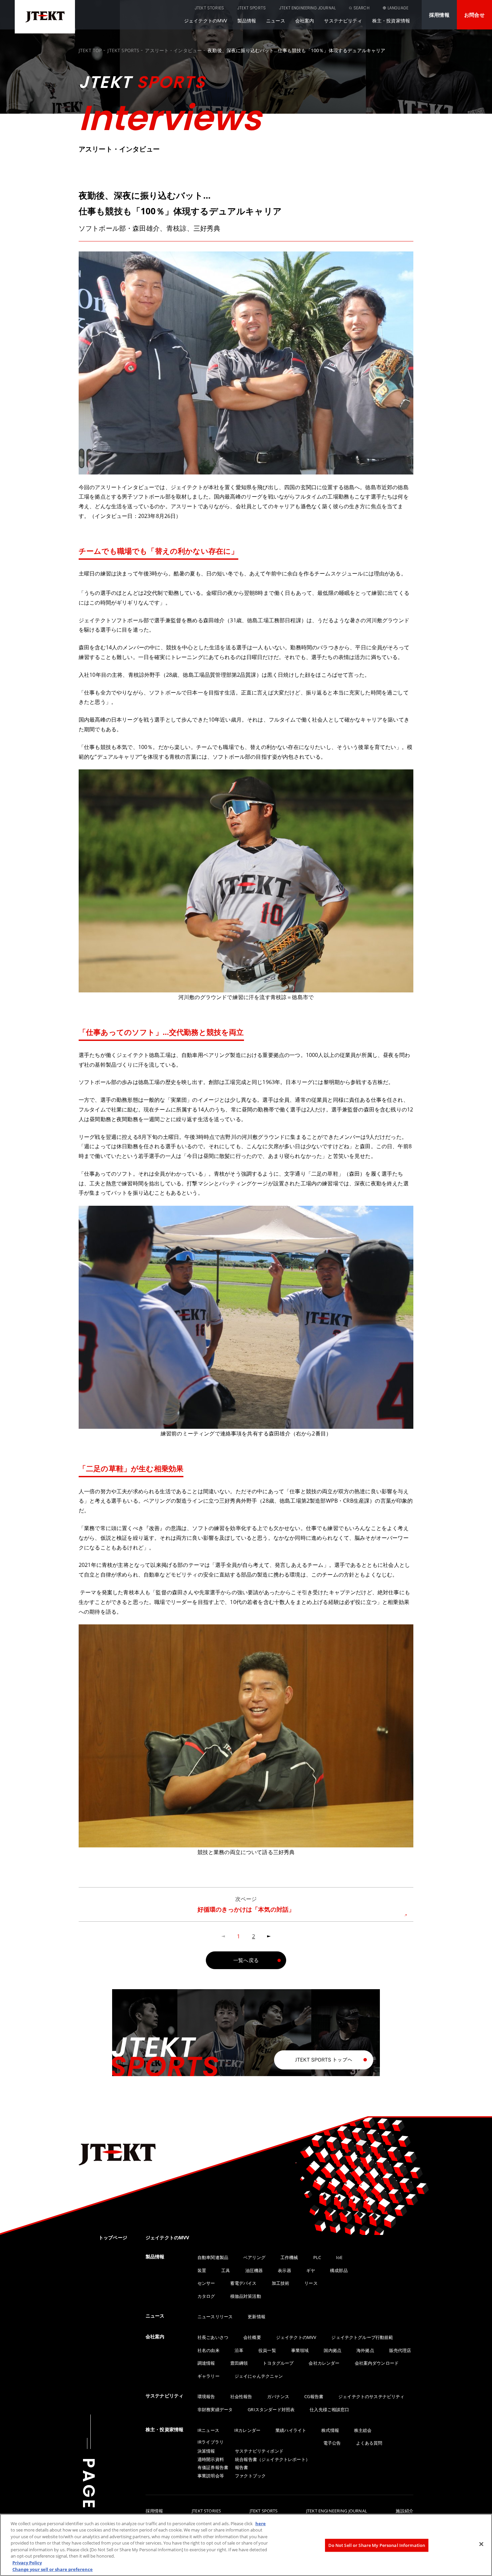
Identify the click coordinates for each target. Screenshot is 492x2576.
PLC (317, 2257)
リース (311, 2283)
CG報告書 (314, 2396)
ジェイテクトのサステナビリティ (371, 2396)
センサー (206, 2283)
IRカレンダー (247, 2430)
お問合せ (474, 15)
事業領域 (300, 2350)
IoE (339, 2257)
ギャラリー (209, 2376)
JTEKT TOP (90, 50)
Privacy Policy (27, 2563)
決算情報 (206, 2451)
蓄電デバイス (243, 2283)
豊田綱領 (239, 2363)
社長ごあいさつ (213, 2337)
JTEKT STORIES (209, 8)
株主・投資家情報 (391, 21)
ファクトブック (250, 2476)
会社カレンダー (324, 2363)
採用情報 (439, 15)
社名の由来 (209, 2350)
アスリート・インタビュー (173, 50)
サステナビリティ (343, 21)
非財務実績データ (215, 2409)
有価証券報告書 (213, 2467)
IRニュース (208, 2430)
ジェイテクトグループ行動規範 (362, 2337)
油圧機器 (254, 2270)
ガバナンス (278, 2396)
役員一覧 (267, 2350)
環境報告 (206, 2396)
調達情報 (206, 2363)
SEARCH (361, 8)
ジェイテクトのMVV (206, 21)
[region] (246, 2545)
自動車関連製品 (213, 2257)
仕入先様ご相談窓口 (329, 2409)
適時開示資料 (211, 2459)
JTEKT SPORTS (252, 8)
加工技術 (281, 2283)
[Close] (481, 2544)
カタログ (206, 2296)
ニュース (276, 21)
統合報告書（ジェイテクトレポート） (272, 2459)
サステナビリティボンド (259, 2451)
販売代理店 (400, 2350)
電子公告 (332, 2443)
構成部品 (339, 2270)
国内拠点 (333, 2350)
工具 (226, 2270)
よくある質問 (369, 2443)
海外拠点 (365, 2350)
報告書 (241, 2467)
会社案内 (305, 21)
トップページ (113, 2237)
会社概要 (252, 2337)
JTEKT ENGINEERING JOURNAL (307, 8)
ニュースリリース (215, 2317)
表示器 (284, 2270)
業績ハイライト (291, 2430)
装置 (202, 2270)
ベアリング (254, 2257)
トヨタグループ (278, 2363)
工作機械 (289, 2257)
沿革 (239, 2350)
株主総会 (363, 2430)
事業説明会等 (211, 2476)
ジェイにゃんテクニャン (259, 2376)
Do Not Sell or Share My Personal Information (377, 2545)
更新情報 (257, 2317)
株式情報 (330, 2430)
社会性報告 (241, 2396)
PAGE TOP (89, 2507)
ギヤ (311, 2270)
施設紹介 (404, 2511)
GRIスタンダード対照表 (271, 2409)
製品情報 (247, 21)
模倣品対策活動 (246, 2296)
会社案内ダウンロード (377, 2363)
